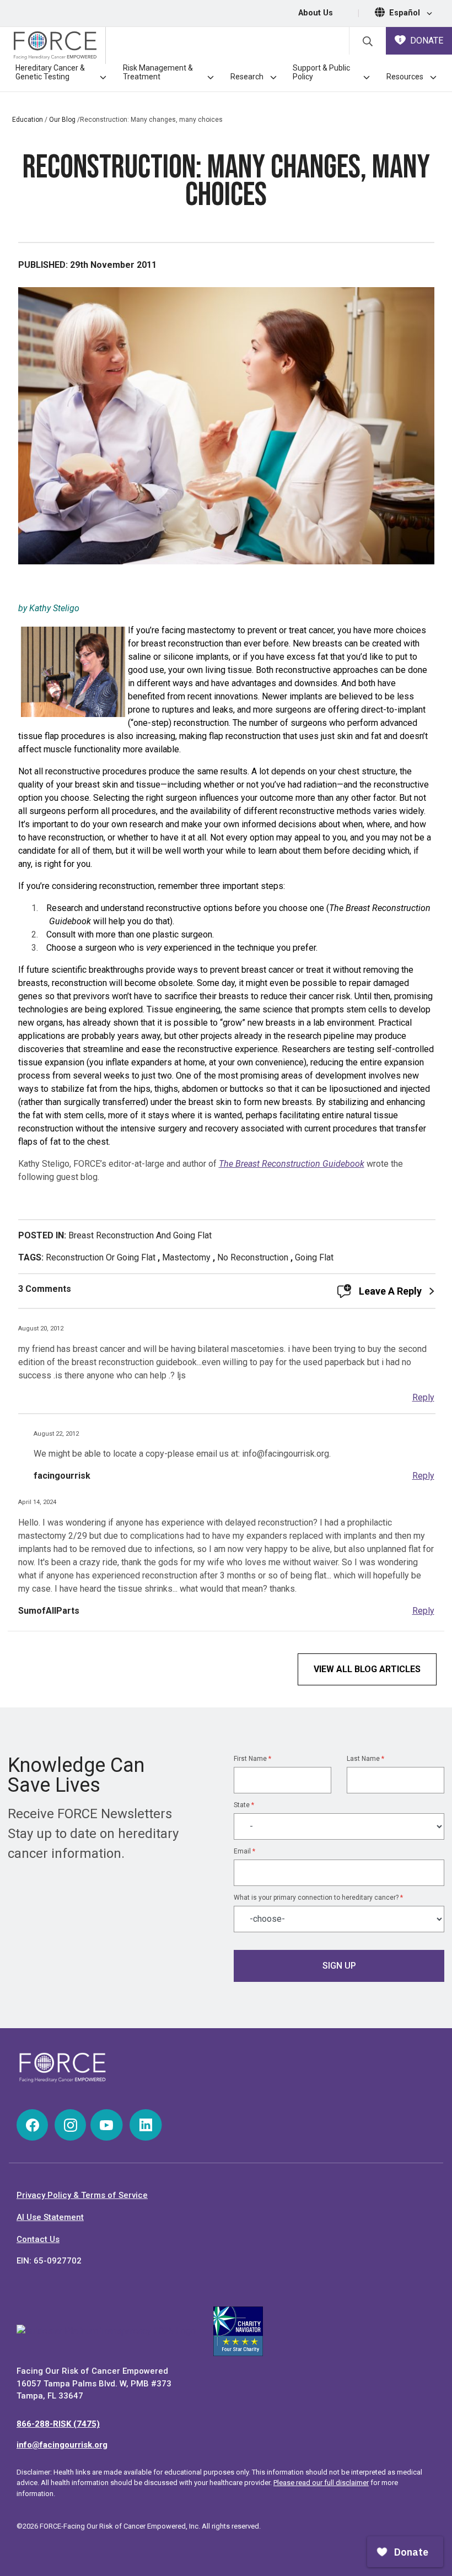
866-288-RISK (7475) (58, 2424)
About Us (316, 13)
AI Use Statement (50, 2217)
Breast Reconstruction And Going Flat (140, 1235)
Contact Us (38, 2239)
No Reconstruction (253, 1257)
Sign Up (339, 1966)
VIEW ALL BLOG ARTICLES (367, 1669)
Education (28, 120)
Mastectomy (186, 1257)
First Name (252, 1759)
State (244, 1805)
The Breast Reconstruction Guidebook (292, 1164)
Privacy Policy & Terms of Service (82, 2195)
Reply (423, 1397)
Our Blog (62, 120)
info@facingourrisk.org (62, 2445)
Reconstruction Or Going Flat (101, 1257)
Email (244, 1851)
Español (406, 13)
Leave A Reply (390, 1291)
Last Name (365, 1759)
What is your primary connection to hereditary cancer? (318, 1898)
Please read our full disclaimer (321, 2483)
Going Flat (314, 1257)
